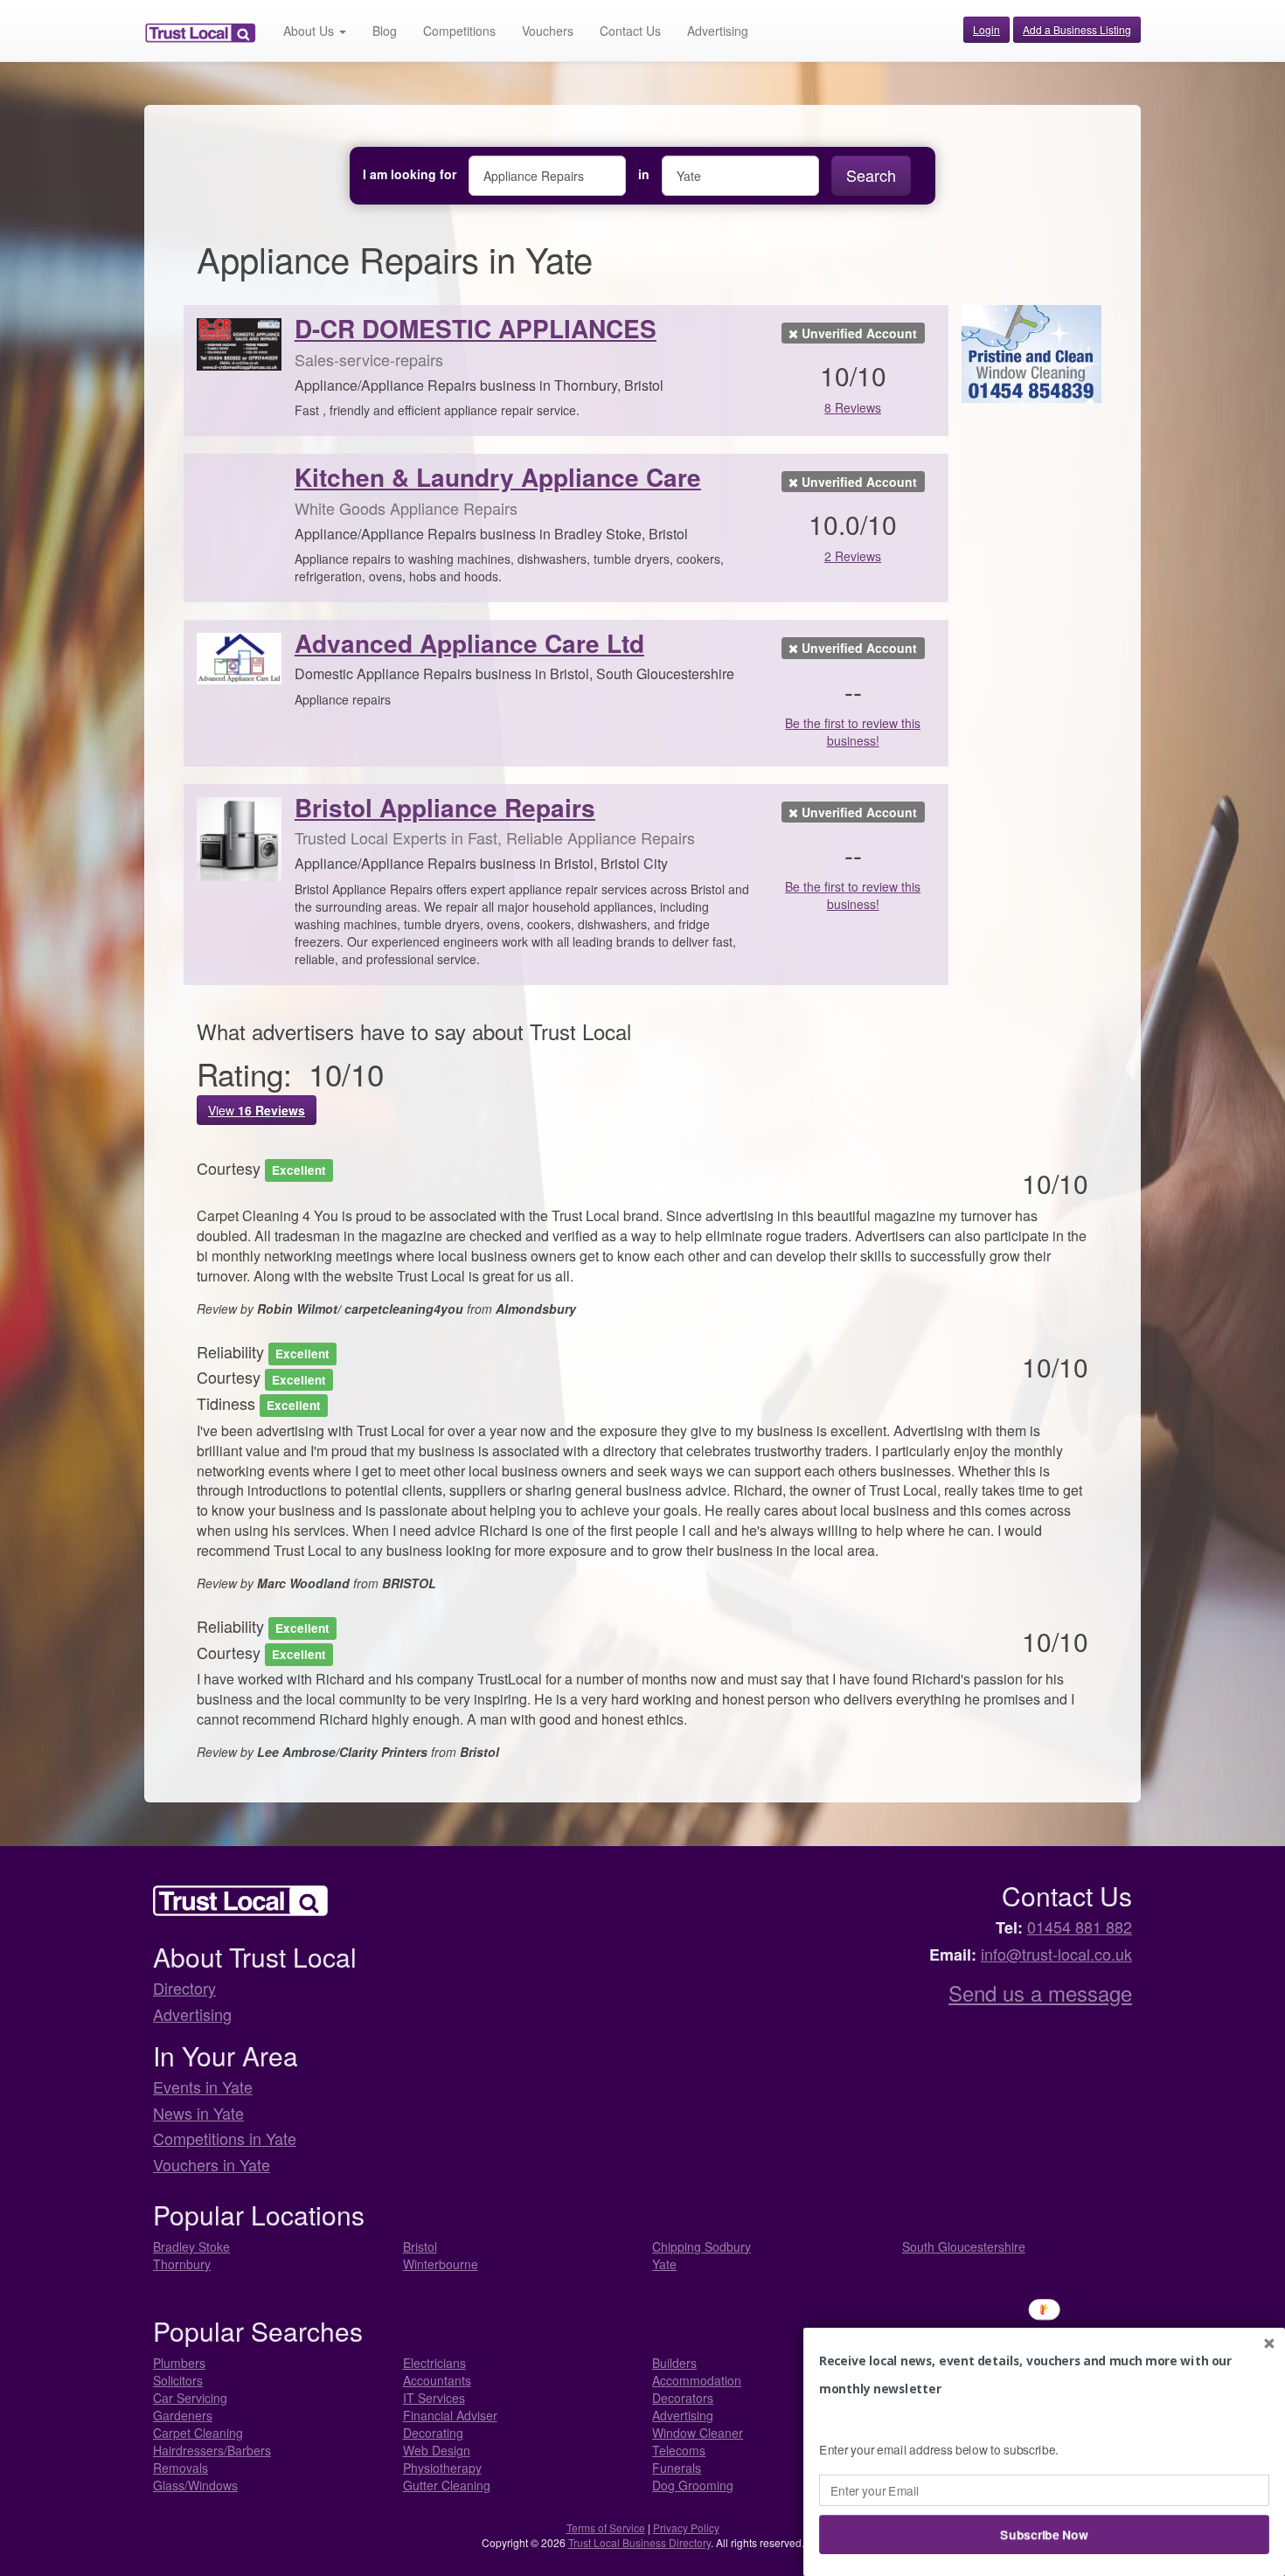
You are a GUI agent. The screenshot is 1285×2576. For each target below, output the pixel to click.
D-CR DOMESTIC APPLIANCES (476, 328)
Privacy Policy (686, 2527)
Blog (385, 31)
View (257, 1110)
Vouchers (548, 31)
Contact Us (630, 31)
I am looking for (410, 174)
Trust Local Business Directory (639, 2542)
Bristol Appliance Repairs (445, 807)
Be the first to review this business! (853, 732)
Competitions (459, 31)
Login (986, 29)
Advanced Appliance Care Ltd (469, 643)
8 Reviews (853, 407)
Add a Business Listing (1077, 29)
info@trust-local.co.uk (1056, 1954)
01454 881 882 (1080, 1927)
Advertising (718, 31)
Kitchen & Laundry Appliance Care (498, 477)
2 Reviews (853, 556)
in (644, 174)
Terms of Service (606, 2527)
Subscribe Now (1045, 2534)
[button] (1044, 2375)
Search (871, 175)
